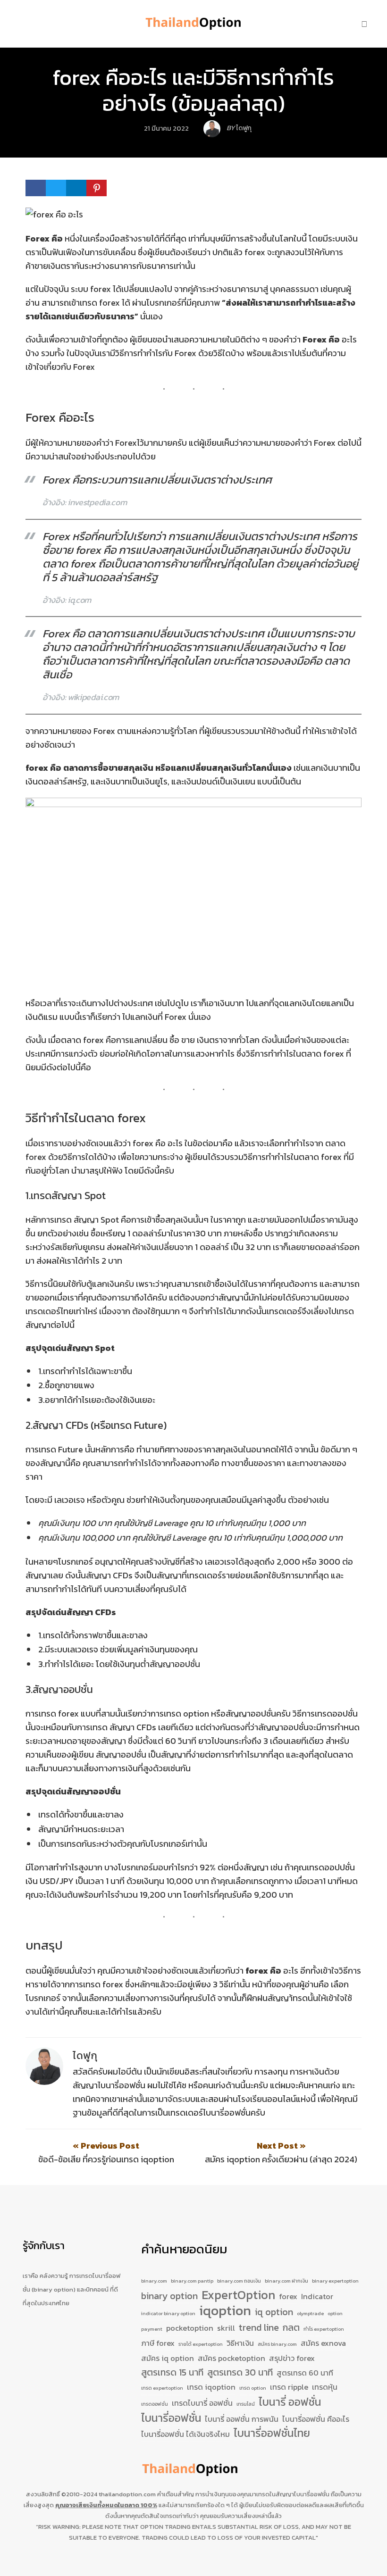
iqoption (225, 2311)
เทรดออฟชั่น (155, 2404)
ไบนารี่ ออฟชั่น (290, 2402)
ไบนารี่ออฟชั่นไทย (272, 2434)
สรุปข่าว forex (292, 2358)
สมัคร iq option (168, 2358)
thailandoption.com (127, 2494)
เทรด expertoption (162, 2388)
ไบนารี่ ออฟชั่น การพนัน (242, 2419)
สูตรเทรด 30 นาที (240, 2372)
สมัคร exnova (323, 2343)
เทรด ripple (289, 2387)
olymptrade (310, 2313)
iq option (274, 2312)
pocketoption (190, 2328)
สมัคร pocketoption (231, 2358)
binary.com (154, 2281)
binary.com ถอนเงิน (239, 2281)
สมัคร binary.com (277, 2344)
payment (152, 2329)
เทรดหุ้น (325, 2387)
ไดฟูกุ (85, 2055)
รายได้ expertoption (201, 2344)
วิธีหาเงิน (240, 2343)
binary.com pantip (192, 2281)
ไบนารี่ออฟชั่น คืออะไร (316, 2419)
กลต (291, 2328)
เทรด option (253, 2388)
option (335, 2313)
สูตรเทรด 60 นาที (305, 2373)
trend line (259, 2328)
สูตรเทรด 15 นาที (172, 2372)
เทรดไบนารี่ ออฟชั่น (202, 2403)
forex (288, 2296)
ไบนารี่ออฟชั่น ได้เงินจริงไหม (185, 2434)
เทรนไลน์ (246, 2404)
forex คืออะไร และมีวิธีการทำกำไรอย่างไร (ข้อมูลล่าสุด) (193, 90)
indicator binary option (168, 2313)
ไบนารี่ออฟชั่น (171, 2418)
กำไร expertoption (324, 2329)
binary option (169, 2296)
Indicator (317, 2296)
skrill (226, 2328)
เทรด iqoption (211, 2387)
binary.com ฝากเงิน (286, 2281)
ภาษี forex (158, 2343)
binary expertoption (335, 2281)
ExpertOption (238, 2295)
